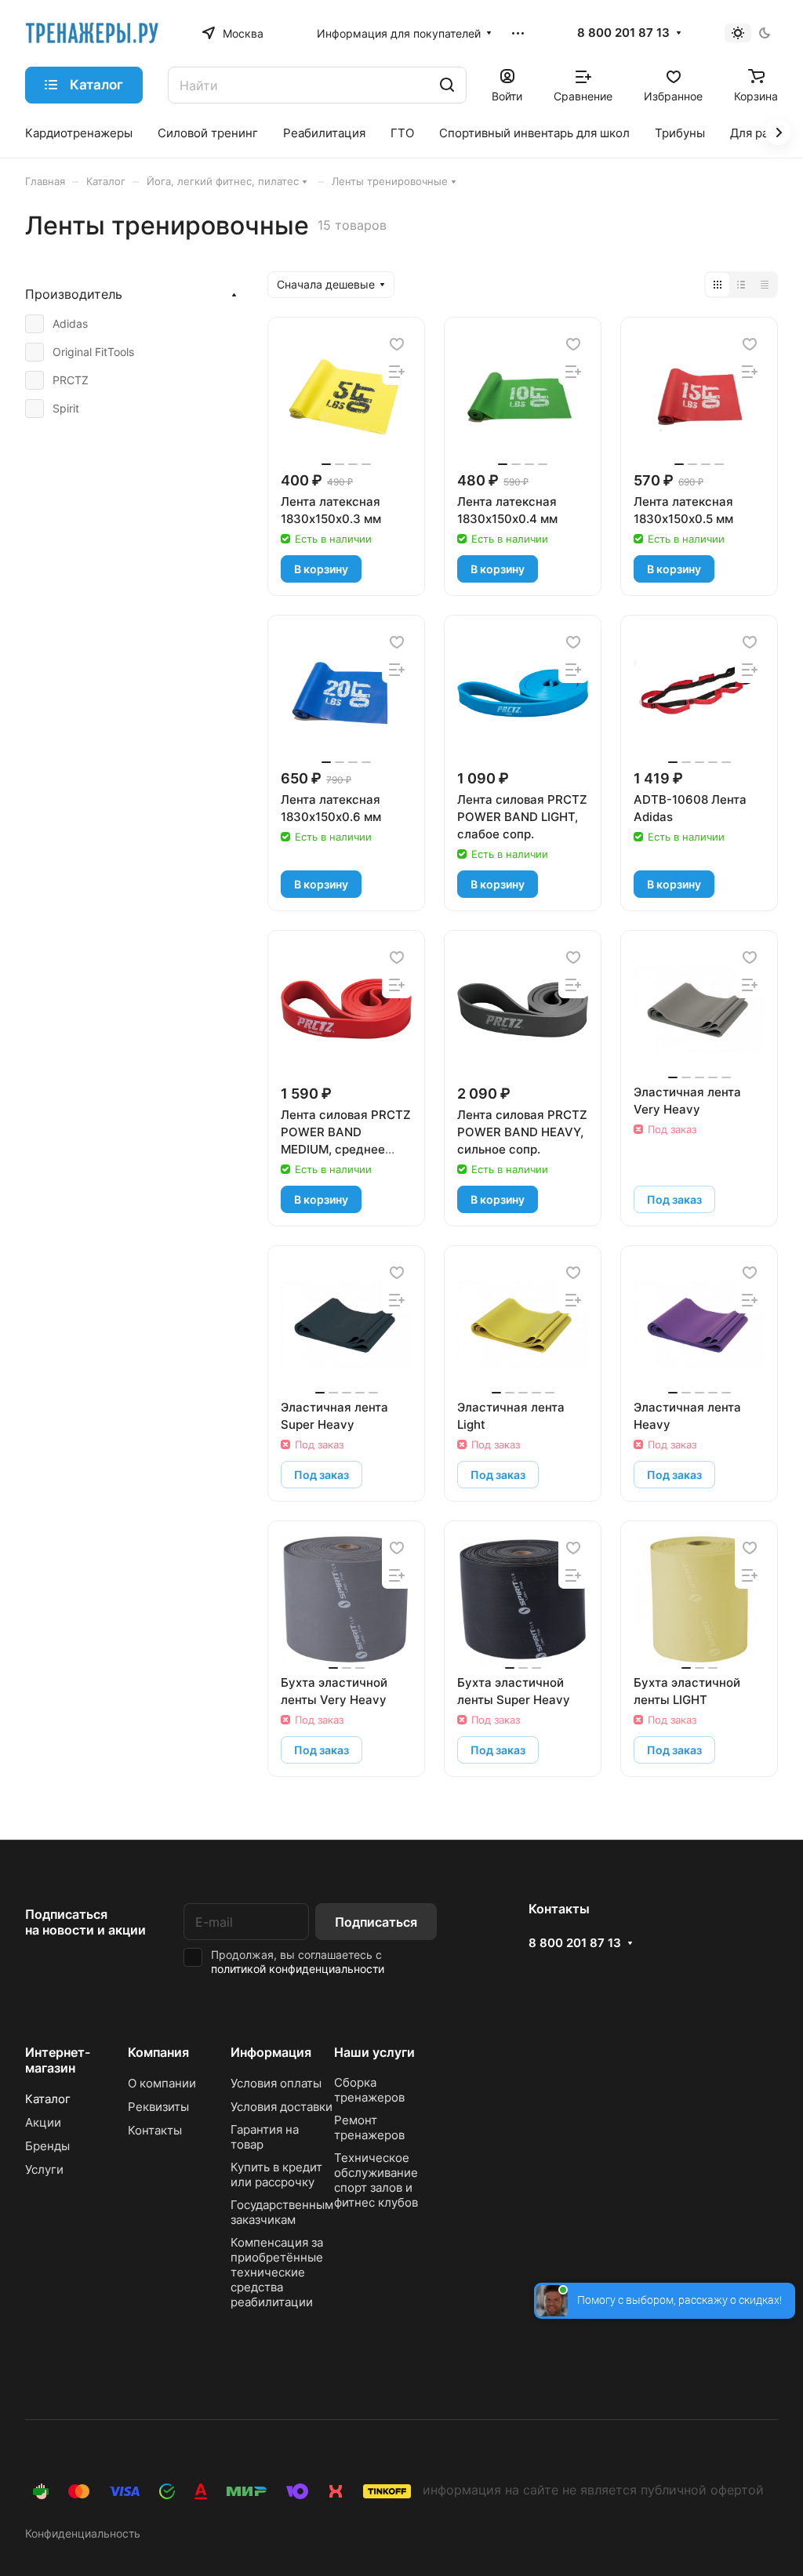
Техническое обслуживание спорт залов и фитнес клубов (376, 2180)
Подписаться (376, 1922)
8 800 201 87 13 (623, 33)
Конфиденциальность (83, 2533)
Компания (158, 2052)
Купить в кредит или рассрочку (276, 2175)
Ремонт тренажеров (369, 2127)
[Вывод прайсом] (765, 285)
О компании (162, 2083)
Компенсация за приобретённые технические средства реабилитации (277, 2272)
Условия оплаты (276, 2083)
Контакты (155, 2130)
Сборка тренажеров (369, 2090)
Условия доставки (282, 2107)
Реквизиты (158, 2107)
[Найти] (447, 85)
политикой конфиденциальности (298, 1969)
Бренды (47, 2146)
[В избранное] (397, 344)
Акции (43, 2122)
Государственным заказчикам (282, 2212)
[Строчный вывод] (741, 285)
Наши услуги (374, 2052)
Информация (271, 2052)
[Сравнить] (397, 371)
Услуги (44, 2169)
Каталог (48, 2099)
